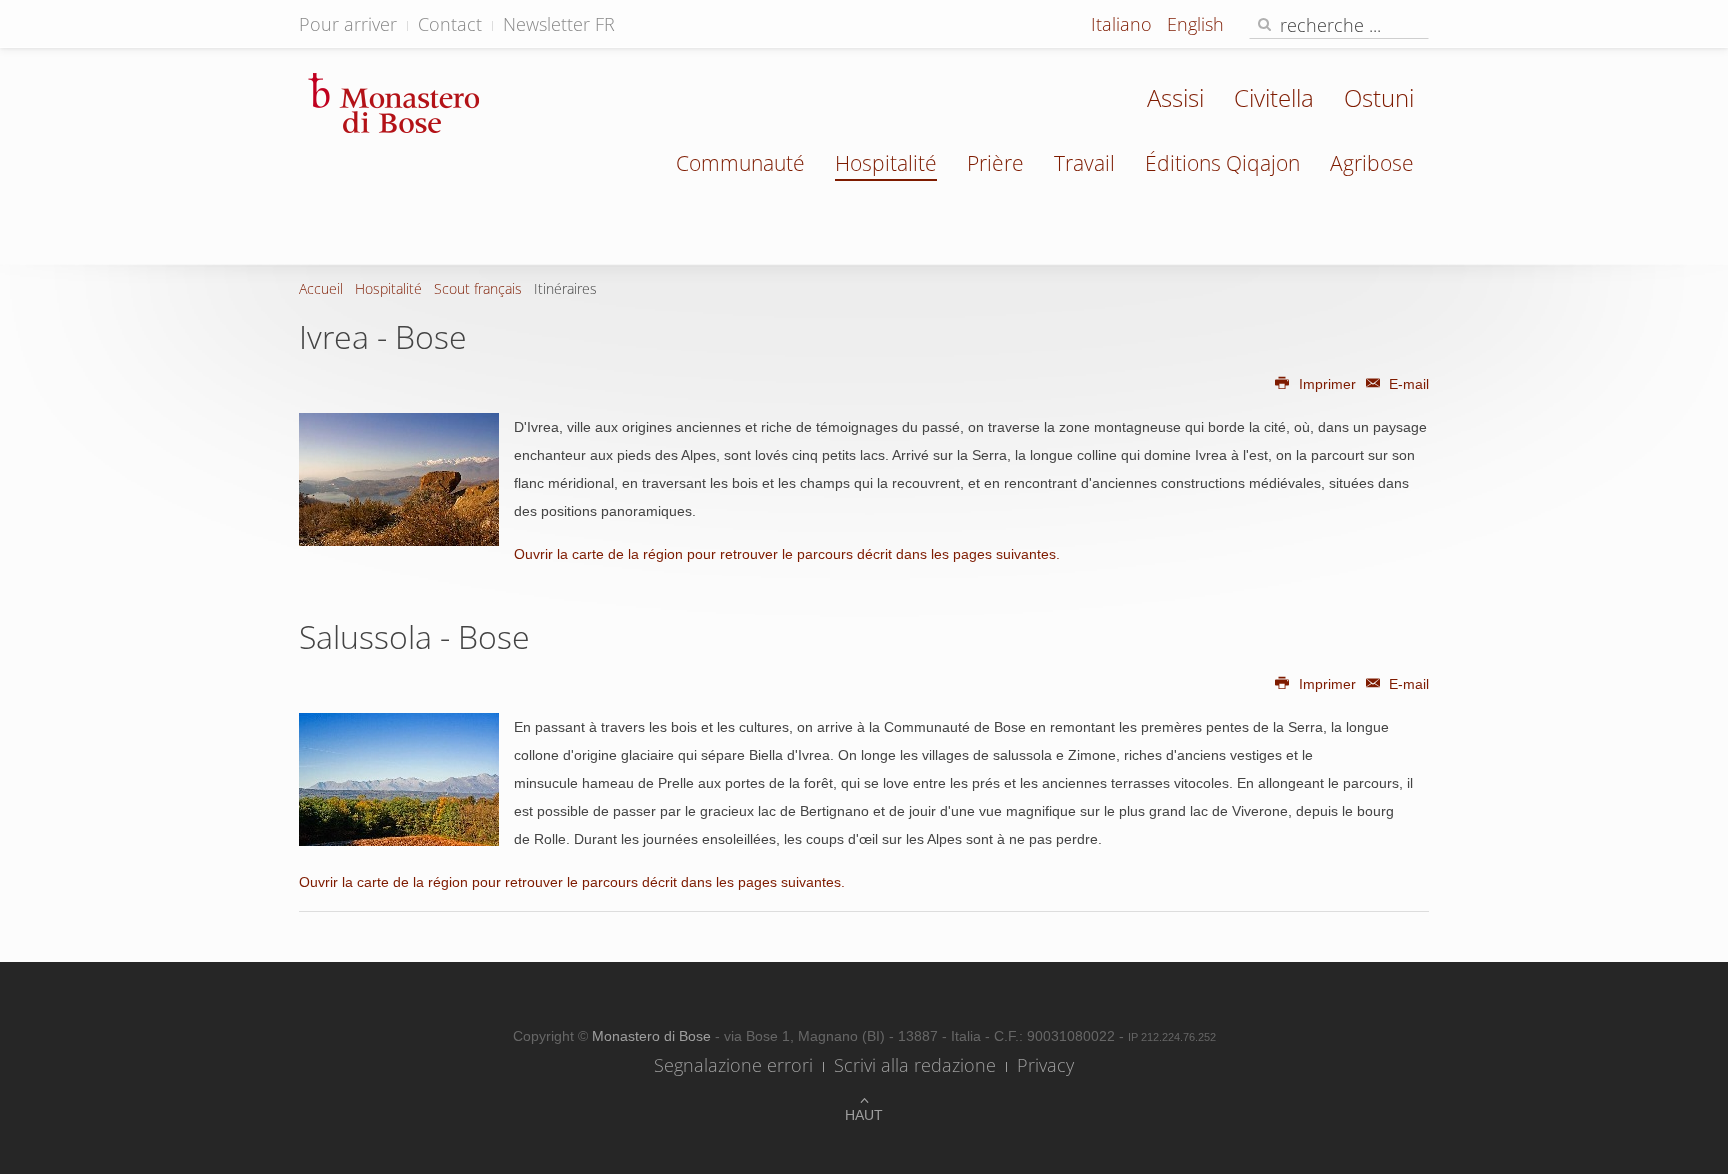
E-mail (1407, 384)
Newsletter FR (559, 24)
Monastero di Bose (653, 1036)
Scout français (478, 288)
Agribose (1372, 163)
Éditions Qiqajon (1222, 163)
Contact (450, 24)
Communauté (740, 163)
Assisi (1175, 97)
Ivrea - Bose (383, 336)
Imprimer (1327, 384)
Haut (864, 1115)
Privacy (1045, 1065)
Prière (995, 163)
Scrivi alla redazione (915, 1065)
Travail (1084, 163)
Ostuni (1379, 97)
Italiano (1124, 24)
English (1195, 24)
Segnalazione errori (733, 1065)
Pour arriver (348, 24)
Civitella (1274, 97)
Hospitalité (886, 163)
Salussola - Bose (414, 636)
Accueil (321, 288)
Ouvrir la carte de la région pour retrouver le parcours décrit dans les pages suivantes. (787, 554)
